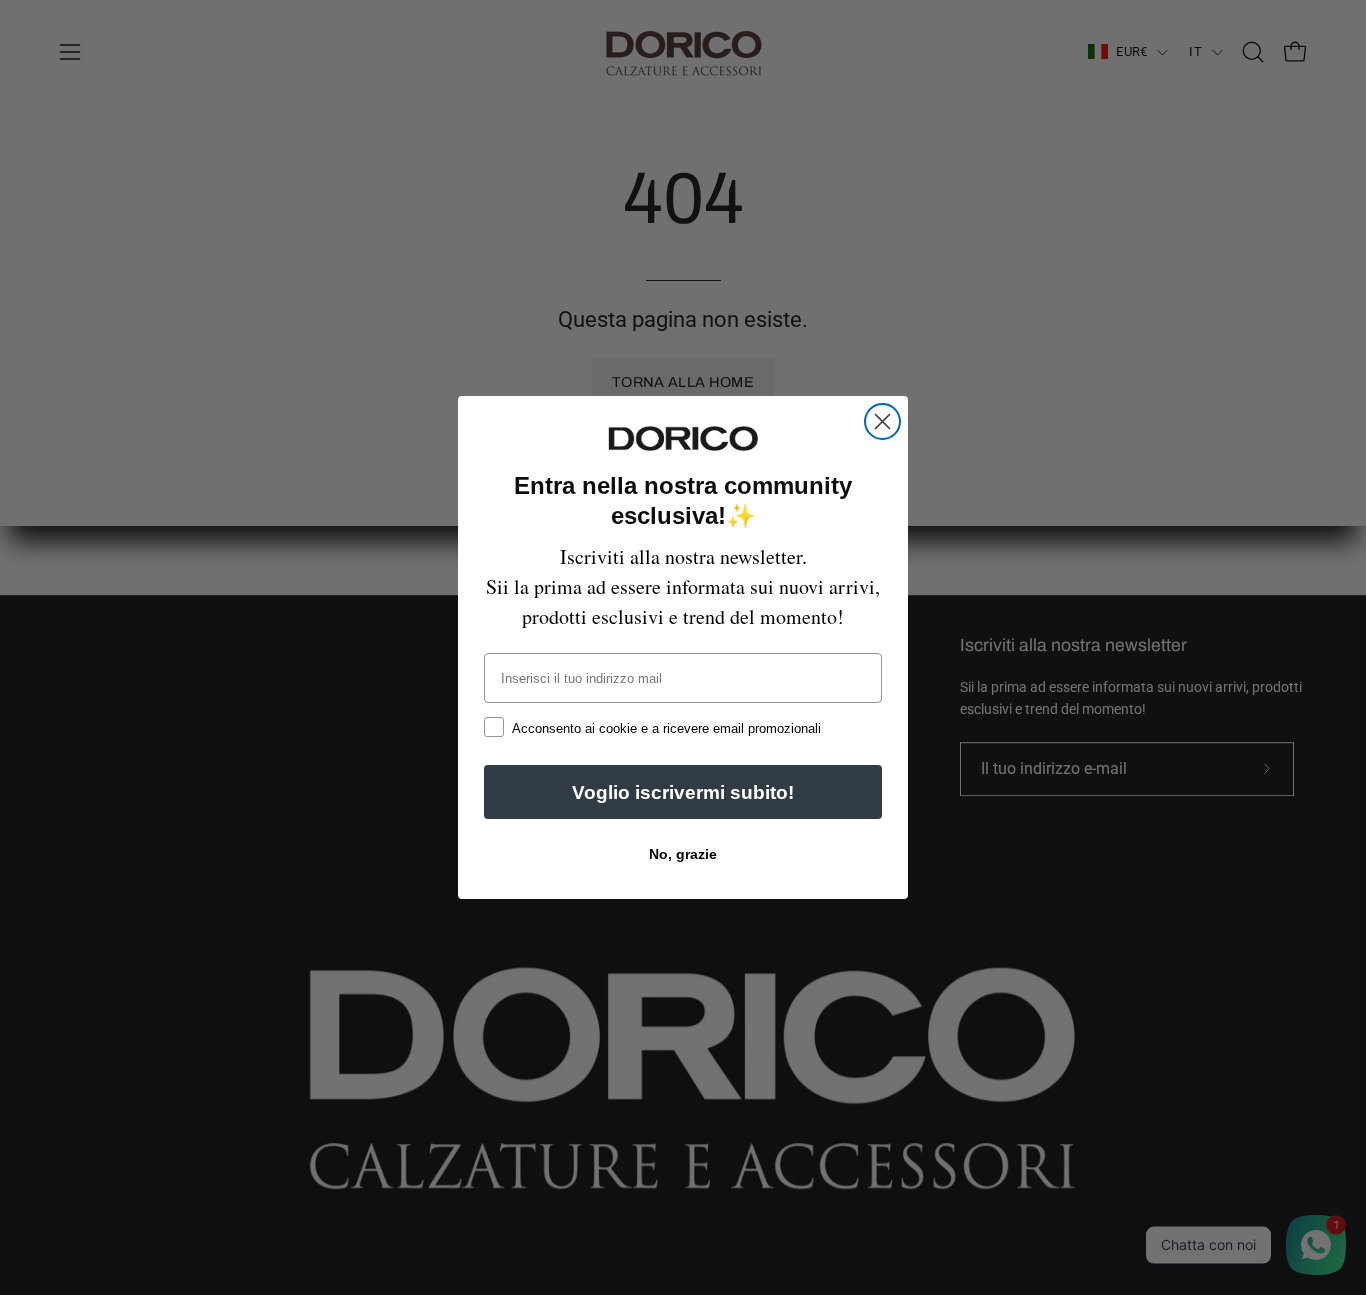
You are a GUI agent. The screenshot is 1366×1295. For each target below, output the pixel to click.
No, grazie (683, 854)
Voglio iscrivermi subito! (683, 792)
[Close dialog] (882, 421)
